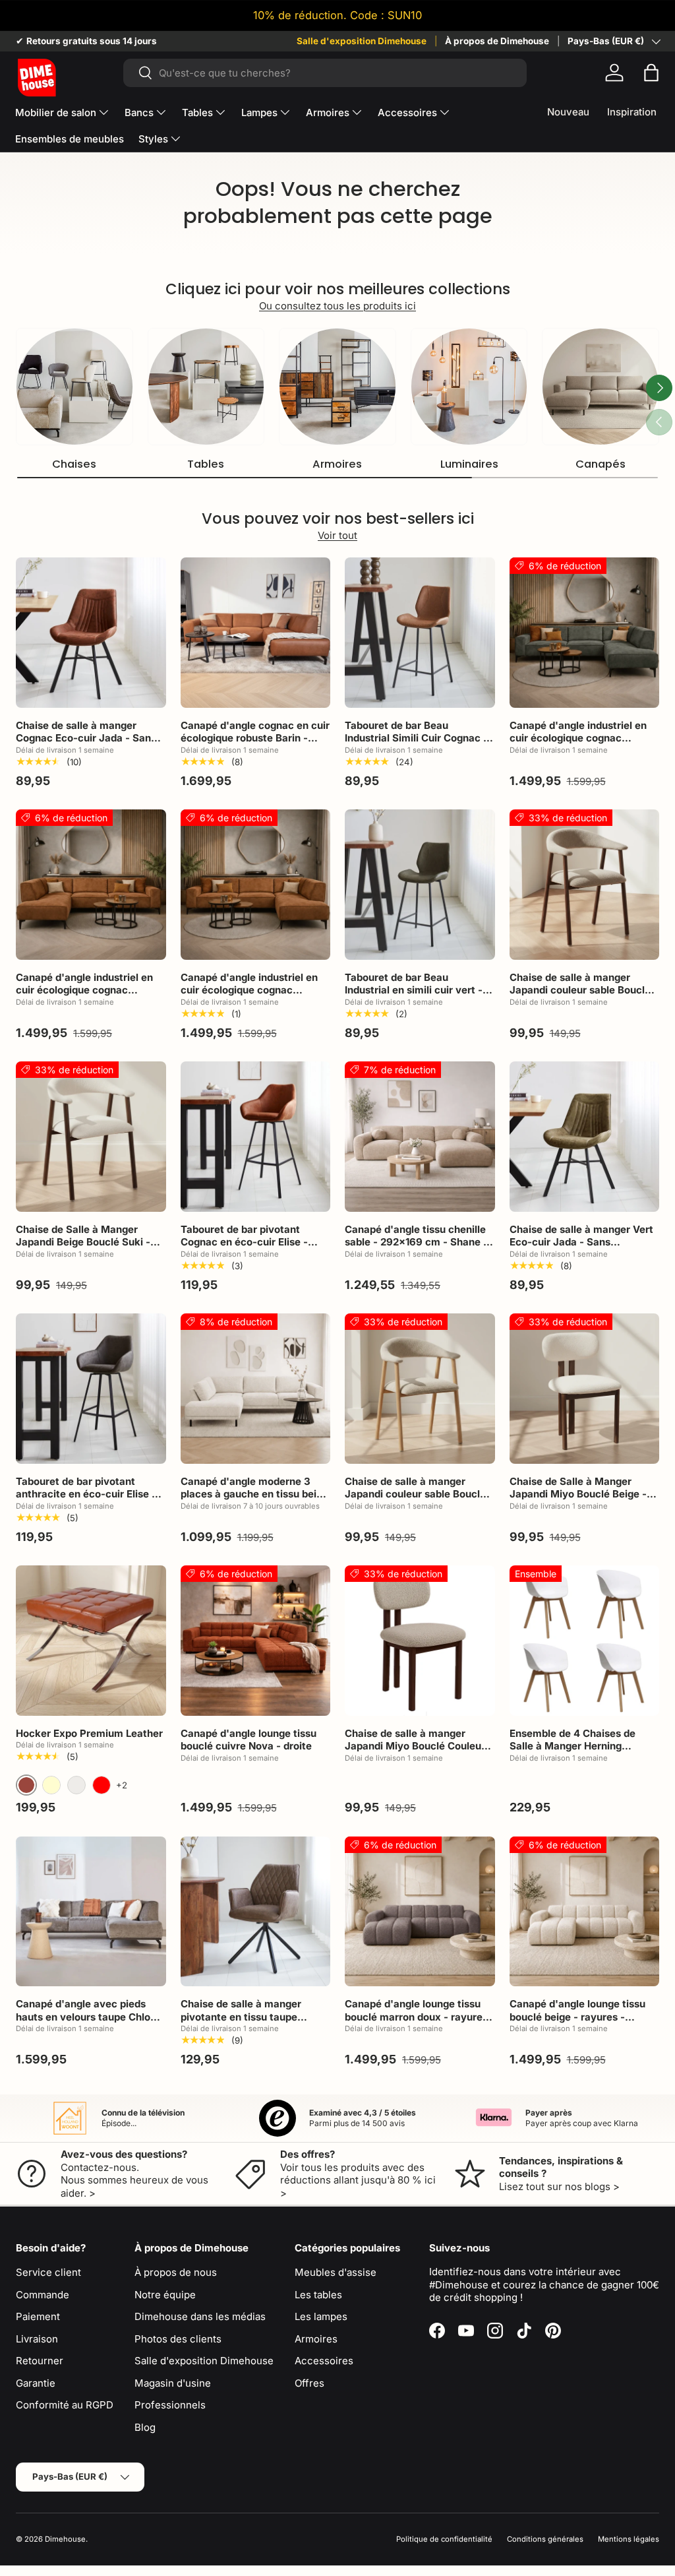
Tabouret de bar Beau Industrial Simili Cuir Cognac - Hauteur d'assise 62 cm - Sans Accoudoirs (419, 745)
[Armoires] (337, 387)
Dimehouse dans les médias (200, 2316)
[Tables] (206, 387)
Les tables (318, 2295)
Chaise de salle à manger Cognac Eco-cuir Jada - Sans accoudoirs (86, 738)
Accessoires (324, 2361)
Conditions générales (545, 2539)
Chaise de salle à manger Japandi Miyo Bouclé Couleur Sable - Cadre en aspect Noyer (419, 1746)
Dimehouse (65, 2539)
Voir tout (337, 535)
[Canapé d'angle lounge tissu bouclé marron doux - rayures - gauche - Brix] (420, 1912)
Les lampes (321, 2316)
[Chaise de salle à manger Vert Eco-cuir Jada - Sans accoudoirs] (585, 1137)
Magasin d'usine (173, 2383)
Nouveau (568, 112)
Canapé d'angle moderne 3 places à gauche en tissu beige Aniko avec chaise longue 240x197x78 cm (254, 1501)
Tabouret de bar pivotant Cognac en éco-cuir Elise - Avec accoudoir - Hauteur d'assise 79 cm (244, 1249)
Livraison (37, 2339)
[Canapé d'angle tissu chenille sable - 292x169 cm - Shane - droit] (420, 1137)
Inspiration (632, 112)
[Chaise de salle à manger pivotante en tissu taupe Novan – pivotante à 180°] (256, 1912)
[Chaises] (74, 387)
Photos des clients (178, 2339)
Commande (43, 2295)
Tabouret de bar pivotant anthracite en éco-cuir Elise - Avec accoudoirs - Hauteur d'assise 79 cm (86, 1501)
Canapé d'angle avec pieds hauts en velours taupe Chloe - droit (90, 2017)
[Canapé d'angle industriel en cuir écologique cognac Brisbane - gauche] (585, 633)
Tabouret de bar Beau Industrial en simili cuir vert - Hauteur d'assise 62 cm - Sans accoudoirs (419, 997)
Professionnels (170, 2405)
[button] (651, 73)
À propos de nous (176, 2272)
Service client (48, 2272)
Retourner (40, 2361)
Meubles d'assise (336, 2272)
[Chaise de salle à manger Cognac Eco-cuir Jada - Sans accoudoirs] (91, 633)
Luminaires (469, 464)
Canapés (601, 464)
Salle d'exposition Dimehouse (362, 41)
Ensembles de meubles (70, 139)
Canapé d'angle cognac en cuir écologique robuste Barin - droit (255, 738)
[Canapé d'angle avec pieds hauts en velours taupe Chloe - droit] (91, 1912)
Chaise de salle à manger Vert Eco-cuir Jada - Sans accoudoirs (581, 1242)
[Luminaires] (469, 387)
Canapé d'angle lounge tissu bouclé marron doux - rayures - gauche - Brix (416, 2017)
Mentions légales (629, 2539)
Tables (206, 464)
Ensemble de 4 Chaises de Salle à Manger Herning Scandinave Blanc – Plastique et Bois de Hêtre (580, 1753)
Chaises (74, 464)
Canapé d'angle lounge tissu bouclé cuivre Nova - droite (249, 1740)
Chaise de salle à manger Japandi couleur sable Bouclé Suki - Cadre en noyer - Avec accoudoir (580, 997)
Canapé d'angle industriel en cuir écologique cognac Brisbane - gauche (578, 738)
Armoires (337, 464)
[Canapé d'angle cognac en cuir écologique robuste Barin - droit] (256, 633)
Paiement (38, 2316)
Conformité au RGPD (65, 2405)
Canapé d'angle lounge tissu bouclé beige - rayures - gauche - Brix (577, 2017)
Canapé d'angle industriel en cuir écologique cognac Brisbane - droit (249, 990)
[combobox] (325, 73)
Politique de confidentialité (444, 2539)
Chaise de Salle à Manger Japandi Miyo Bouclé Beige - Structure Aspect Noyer (578, 1494)
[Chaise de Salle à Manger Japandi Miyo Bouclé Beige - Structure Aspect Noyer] (585, 1389)
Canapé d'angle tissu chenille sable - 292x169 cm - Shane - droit (416, 1242)
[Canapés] (601, 387)
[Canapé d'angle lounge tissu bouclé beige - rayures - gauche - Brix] (585, 1912)
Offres (309, 2383)
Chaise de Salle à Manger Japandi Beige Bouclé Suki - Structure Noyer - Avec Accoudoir (83, 1249)
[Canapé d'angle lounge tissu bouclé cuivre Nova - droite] (256, 1641)
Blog (145, 2427)
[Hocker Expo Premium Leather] (91, 1641)
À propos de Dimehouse (497, 41)
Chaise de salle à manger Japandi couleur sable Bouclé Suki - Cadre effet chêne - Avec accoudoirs (415, 1501)
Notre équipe (165, 2295)
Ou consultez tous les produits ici (337, 306)
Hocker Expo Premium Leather (89, 1733)
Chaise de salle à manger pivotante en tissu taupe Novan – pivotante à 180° (241, 2017)
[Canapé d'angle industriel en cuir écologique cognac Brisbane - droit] (256, 885)
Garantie (36, 2383)
